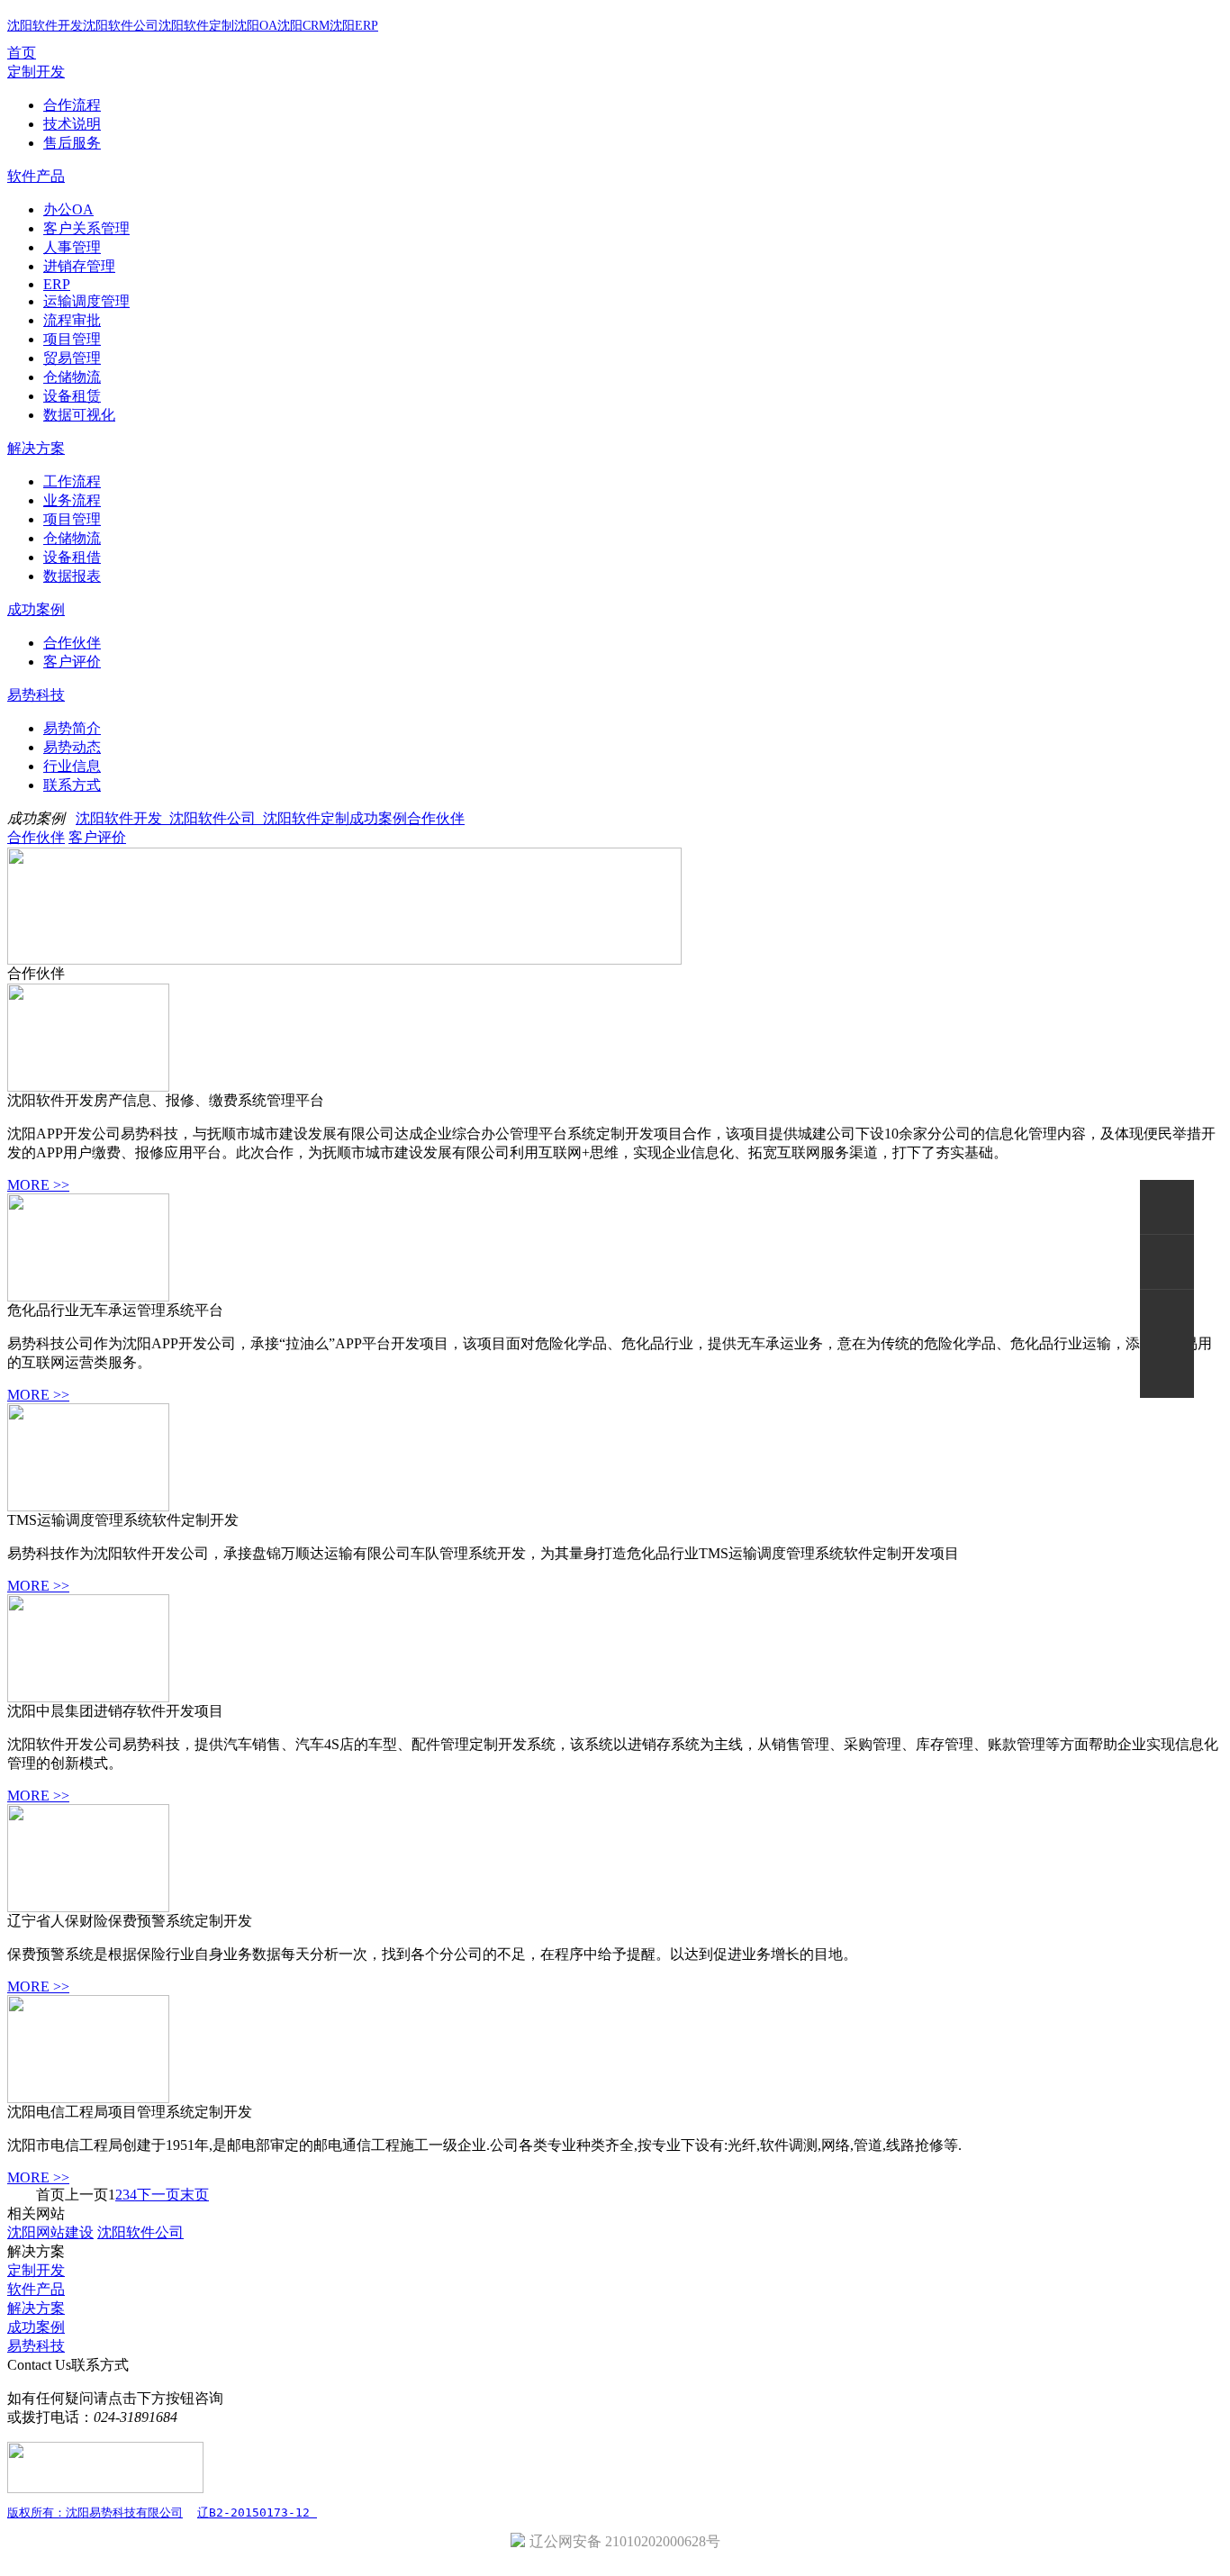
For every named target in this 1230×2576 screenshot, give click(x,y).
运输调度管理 (86, 301)
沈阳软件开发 (45, 26)
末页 (194, 2195)
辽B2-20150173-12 (257, 2513)
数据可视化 (79, 415)
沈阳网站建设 (50, 2232)
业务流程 (72, 500)
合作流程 (72, 105)
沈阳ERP (354, 26)
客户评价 (72, 662)
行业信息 (72, 766)
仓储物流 (72, 377)
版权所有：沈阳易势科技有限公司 (95, 2513)
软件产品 (36, 176)
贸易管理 (72, 358)
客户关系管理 (86, 228)
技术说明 (72, 124)
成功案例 (36, 609)
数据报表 (72, 576)
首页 (22, 53)
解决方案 (36, 448)
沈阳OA (256, 26)
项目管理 (72, 339)
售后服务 (72, 143)
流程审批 (72, 320)
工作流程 (72, 481)
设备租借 (72, 557)
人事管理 (72, 247)
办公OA (68, 209)
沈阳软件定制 (196, 26)
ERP (57, 284)
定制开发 (36, 72)
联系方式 (72, 785)
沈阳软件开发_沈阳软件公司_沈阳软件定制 (213, 818)
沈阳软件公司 (121, 26)
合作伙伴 (72, 643)
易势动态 (72, 747)
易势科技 (36, 695)
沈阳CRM (303, 26)
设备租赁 (72, 396)
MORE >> (38, 1185)
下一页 (158, 2195)
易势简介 (72, 728)
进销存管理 (79, 266)
